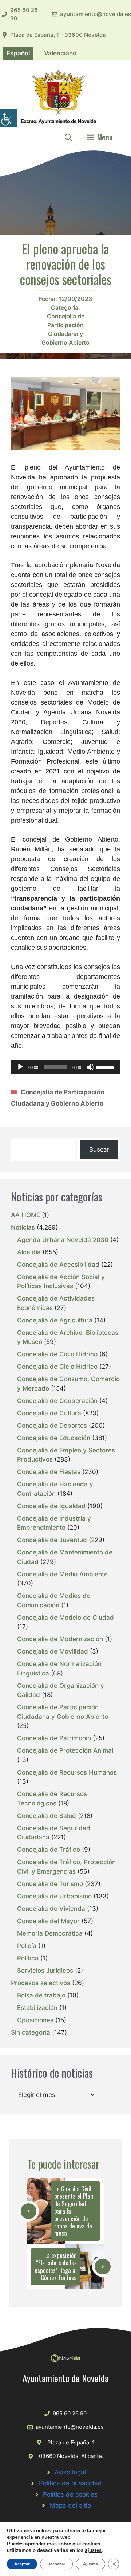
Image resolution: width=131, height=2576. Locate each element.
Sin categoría (31, 2032)
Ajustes (90, 2564)
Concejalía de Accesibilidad (58, 1265)
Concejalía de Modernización (60, 1639)
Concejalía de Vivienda (51, 1909)
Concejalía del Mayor (48, 1921)
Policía (27, 1946)
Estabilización (37, 2008)
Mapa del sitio (70, 2505)
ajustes (93, 2550)
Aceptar (22, 2564)
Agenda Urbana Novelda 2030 (63, 1240)
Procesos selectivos (41, 1983)
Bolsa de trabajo (41, 1995)
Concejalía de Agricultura (55, 1320)
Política (28, 1958)
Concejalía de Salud (47, 1816)
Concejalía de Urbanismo (54, 1896)
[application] (65, 1067)
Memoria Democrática (50, 1933)
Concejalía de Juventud (52, 1540)
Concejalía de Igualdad (51, 1506)
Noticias (23, 1227)
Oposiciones (35, 2020)
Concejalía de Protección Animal (65, 1750)
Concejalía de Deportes (52, 1426)
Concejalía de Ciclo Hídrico (57, 1354)
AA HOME (25, 1215)
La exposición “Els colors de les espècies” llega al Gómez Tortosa (56, 2266)
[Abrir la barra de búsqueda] (68, 137)
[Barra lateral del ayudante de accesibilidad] (9, 118)
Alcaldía (29, 1252)
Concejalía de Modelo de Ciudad (65, 1618)
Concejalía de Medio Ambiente (62, 1574)
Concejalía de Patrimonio (54, 1738)
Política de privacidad (70, 2483)
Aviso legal (70, 2472)
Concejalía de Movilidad (53, 1651)
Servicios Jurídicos (45, 1971)
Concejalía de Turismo (50, 1884)
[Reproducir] (20, 1067)
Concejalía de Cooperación (57, 1401)
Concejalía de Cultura (49, 1413)
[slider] (106, 1066)
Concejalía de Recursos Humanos (67, 1772)
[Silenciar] (90, 1067)
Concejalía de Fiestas (49, 1472)
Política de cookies (70, 2494)
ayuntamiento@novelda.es (96, 14)
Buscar (99, 1149)
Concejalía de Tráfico (49, 1850)
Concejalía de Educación (54, 1438)
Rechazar (56, 2564)
